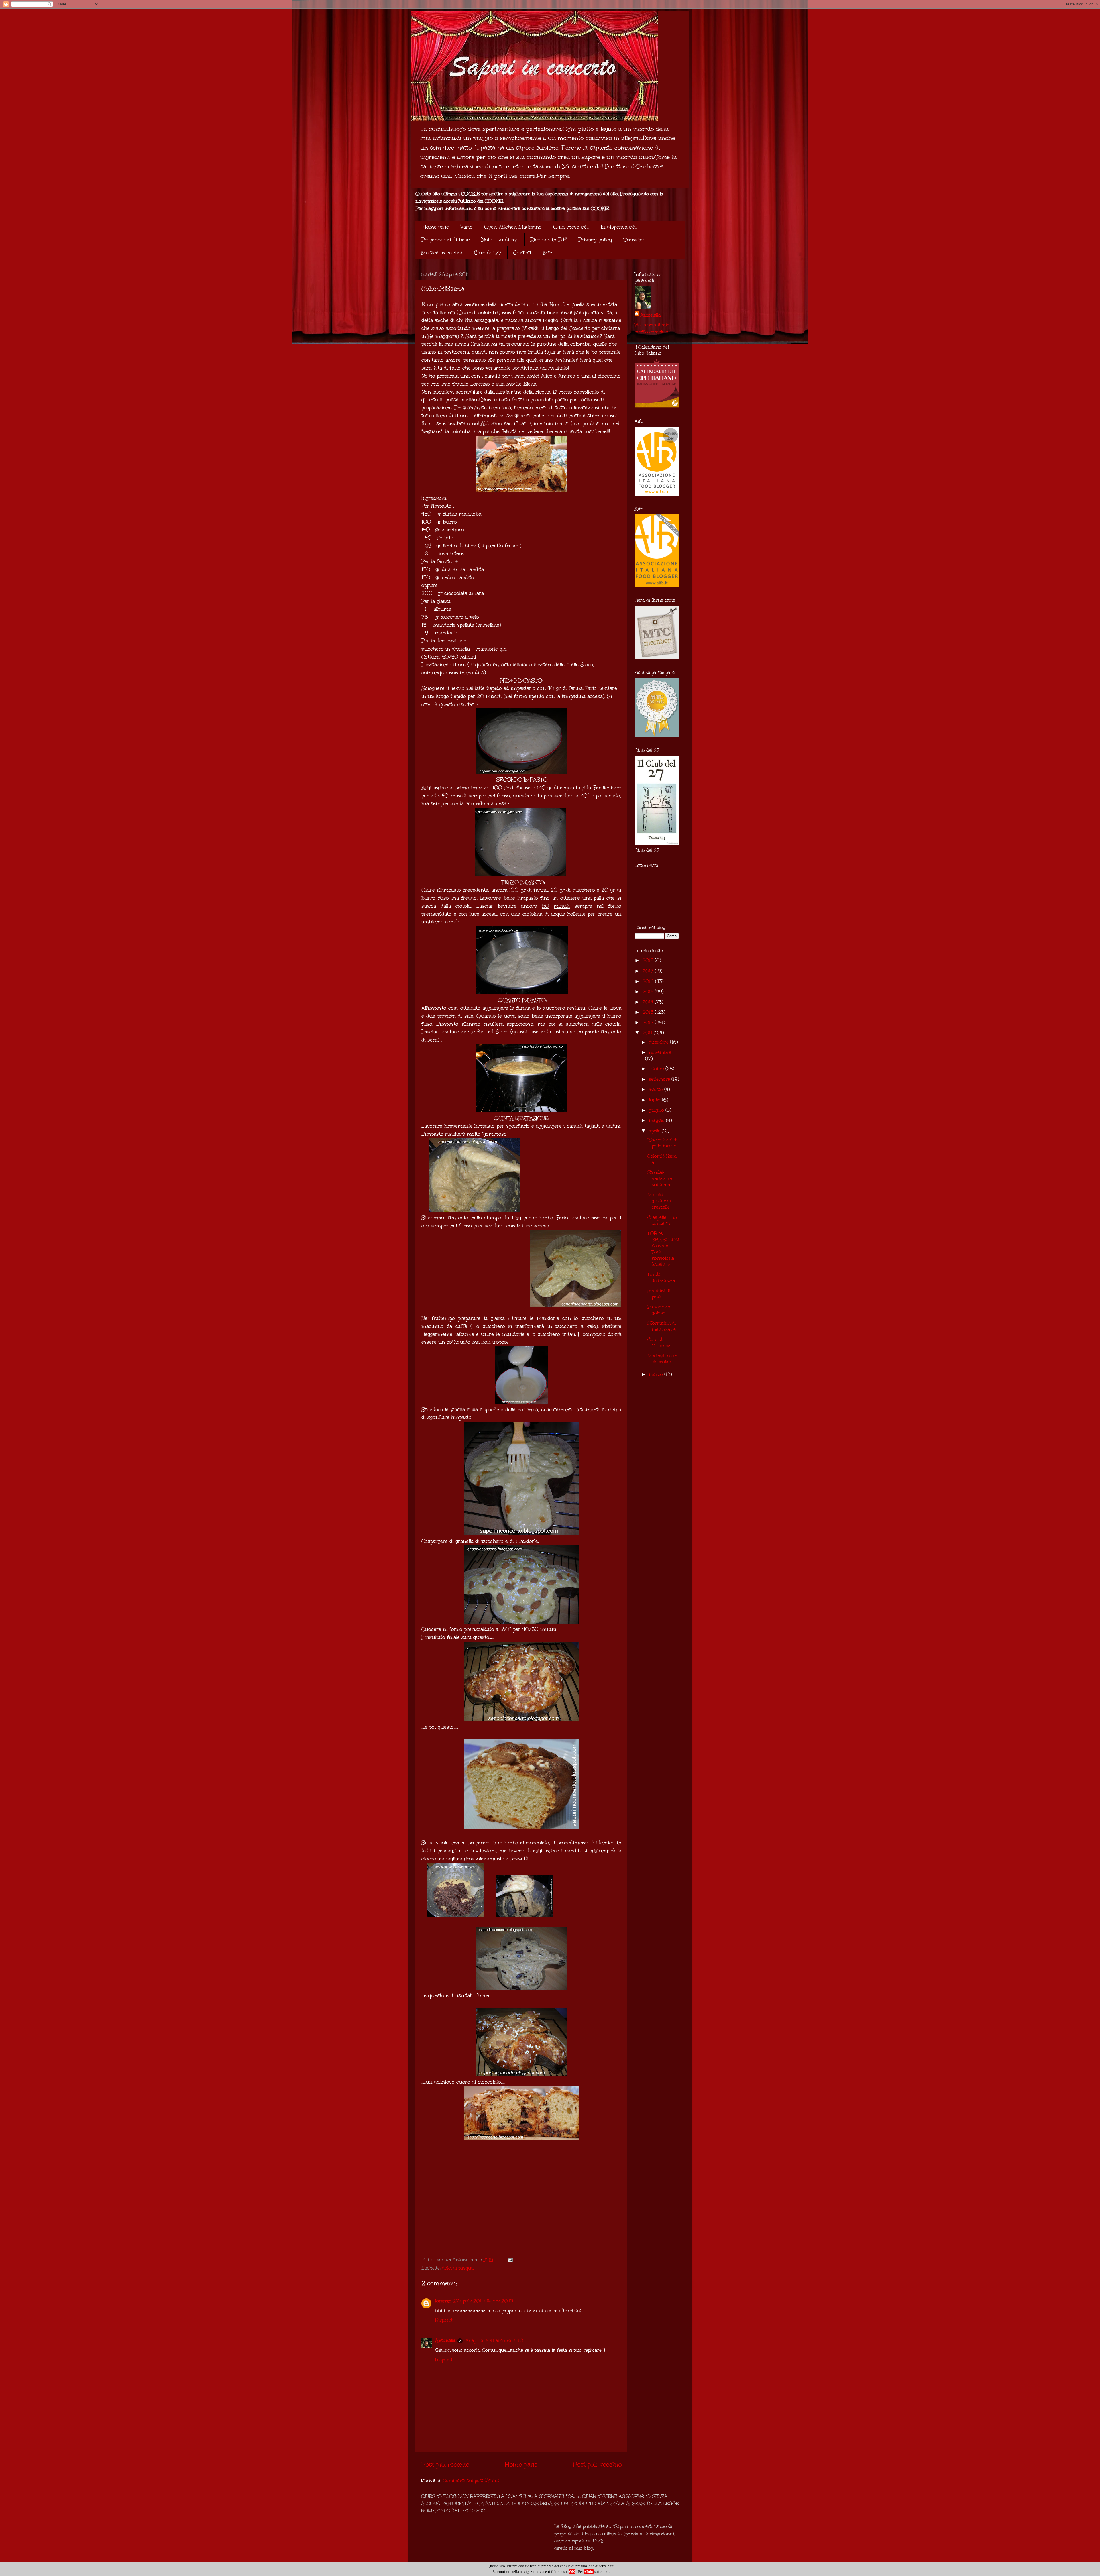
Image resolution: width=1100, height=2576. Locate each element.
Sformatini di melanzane (662, 1326)
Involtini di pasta (659, 1294)
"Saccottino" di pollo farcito (662, 1143)
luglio (655, 1100)
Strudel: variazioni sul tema (660, 1178)
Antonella (445, 2340)
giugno (657, 1110)
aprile (655, 1131)
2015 (649, 992)
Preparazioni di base (445, 240)
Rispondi (444, 2320)
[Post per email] (510, 2260)
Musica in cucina (442, 253)
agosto (657, 1089)
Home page (436, 227)
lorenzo (443, 2301)
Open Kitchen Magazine (513, 227)
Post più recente (445, 2464)
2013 (649, 1012)
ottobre (657, 1069)
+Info (589, 2572)
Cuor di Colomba (659, 1342)
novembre (660, 1052)
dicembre (659, 1042)
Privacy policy (595, 240)
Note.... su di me (500, 240)
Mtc (548, 253)
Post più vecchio (597, 2464)
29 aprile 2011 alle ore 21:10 (494, 2340)
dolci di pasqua (458, 2268)
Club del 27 (488, 253)
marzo (657, 1374)
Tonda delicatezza (661, 1277)
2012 (649, 1022)
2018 (649, 960)
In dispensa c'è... (619, 227)
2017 (649, 971)
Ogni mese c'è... (571, 227)
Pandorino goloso (659, 1310)
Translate (635, 240)
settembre (660, 1079)
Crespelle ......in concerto (662, 1220)
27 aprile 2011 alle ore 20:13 (483, 2301)
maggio (657, 1120)
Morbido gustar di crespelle (659, 1201)
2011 (648, 1033)
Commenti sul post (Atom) (471, 2480)
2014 (649, 1002)
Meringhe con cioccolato (662, 1359)
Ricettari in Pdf (548, 240)
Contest (522, 253)
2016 (649, 981)
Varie (466, 227)
